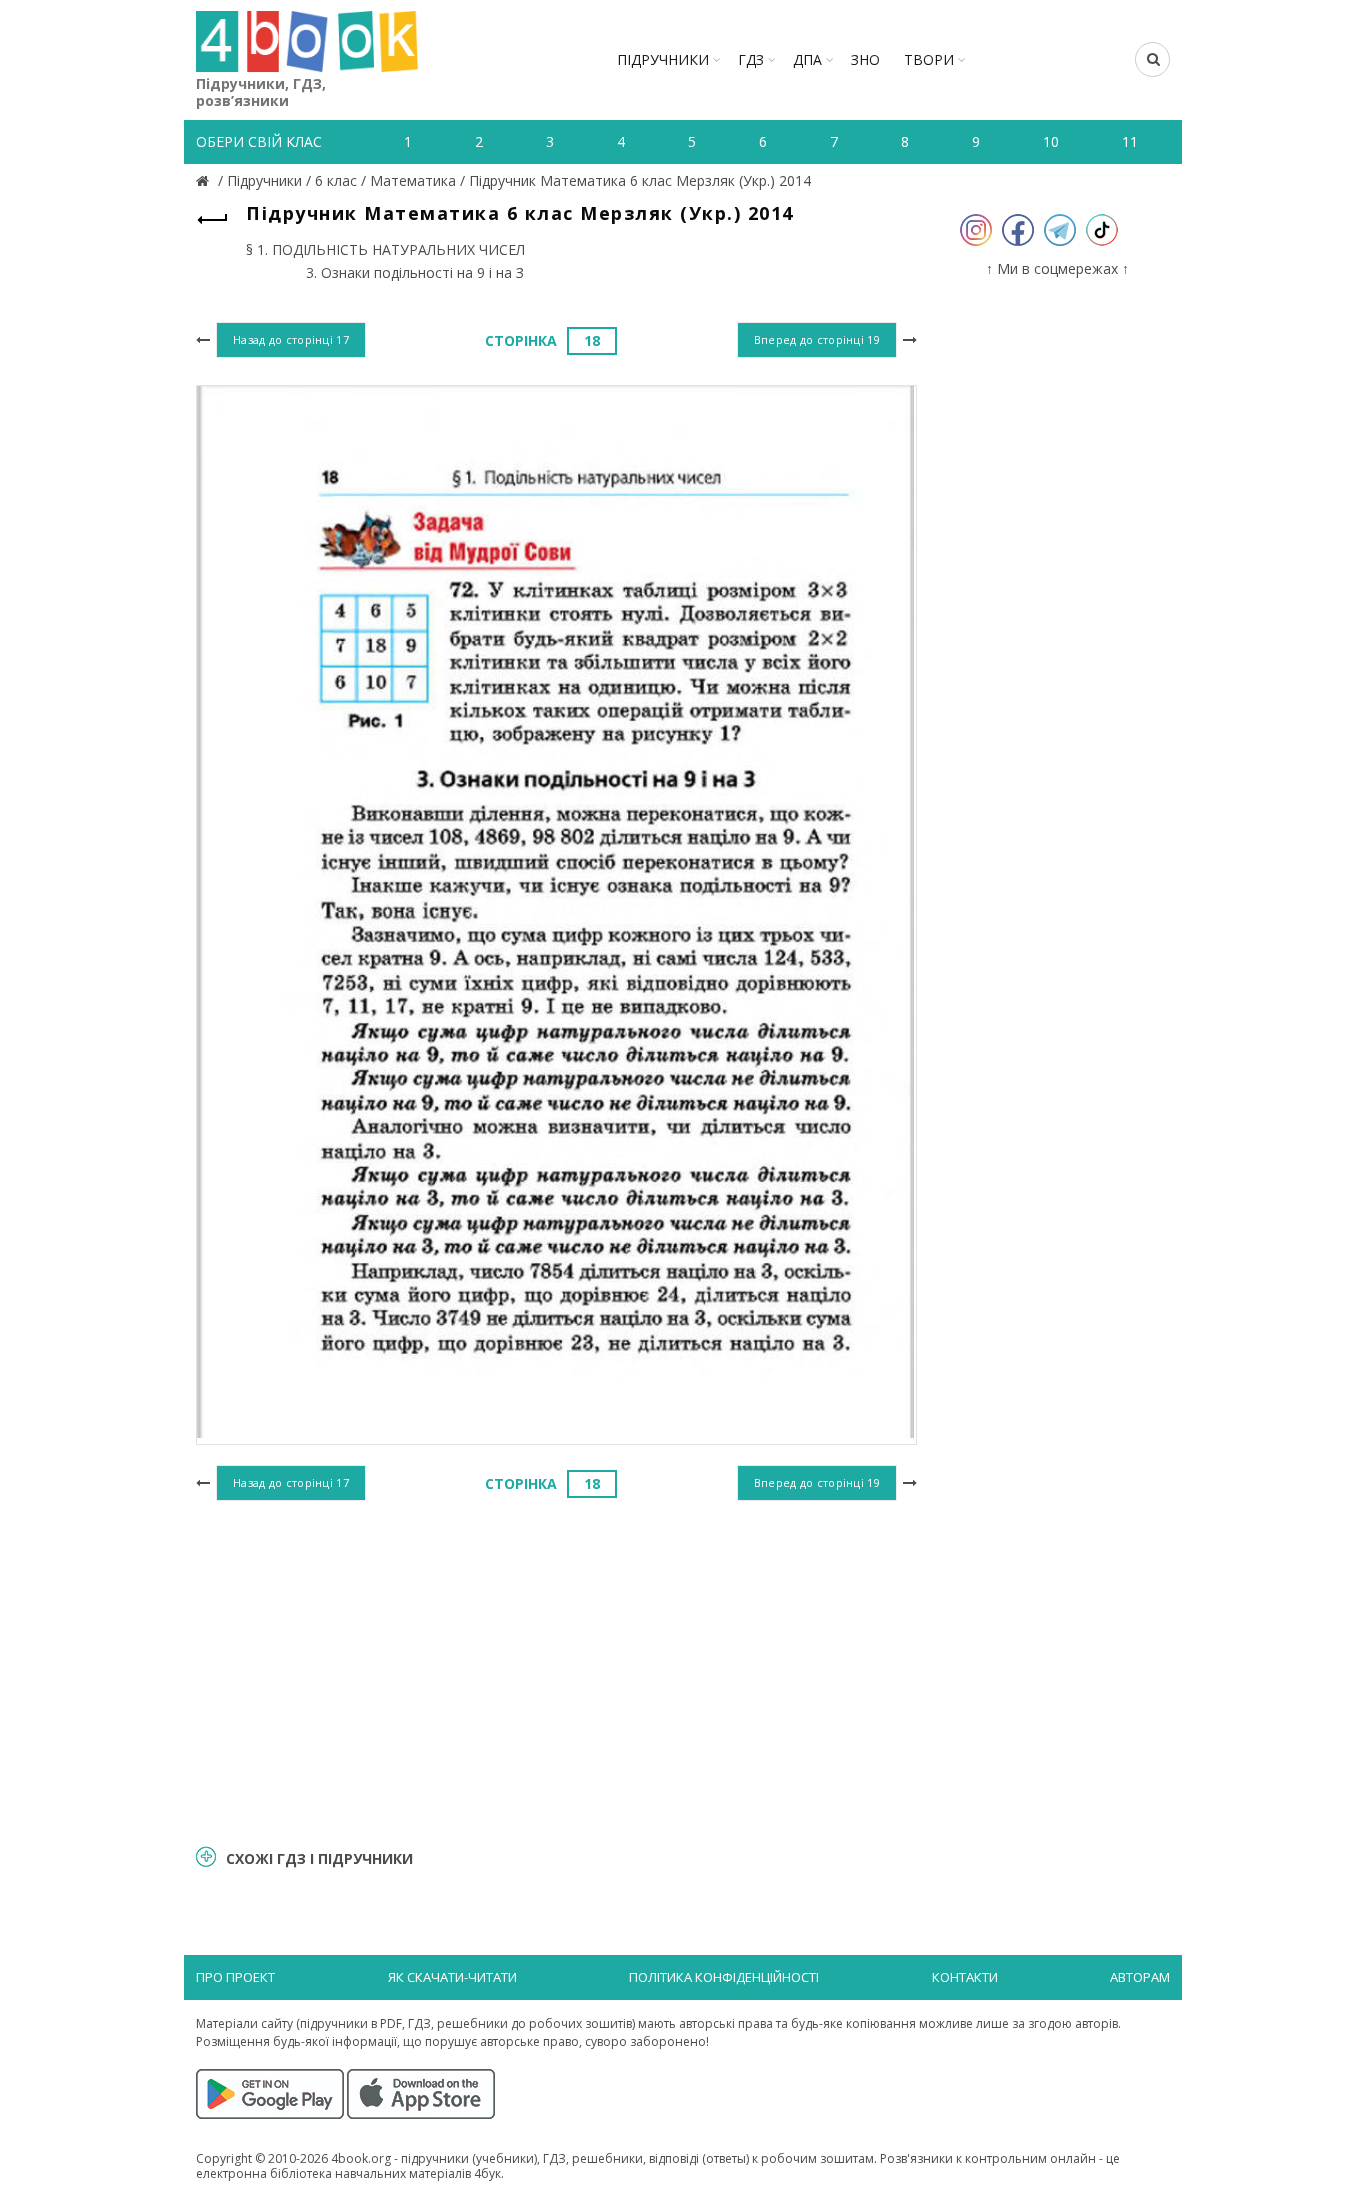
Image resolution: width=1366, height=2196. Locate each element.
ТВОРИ (929, 59)
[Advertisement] (556, 1670)
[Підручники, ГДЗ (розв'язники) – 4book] (205, 180)
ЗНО (865, 59)
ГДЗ (751, 59)
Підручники (663, 59)
